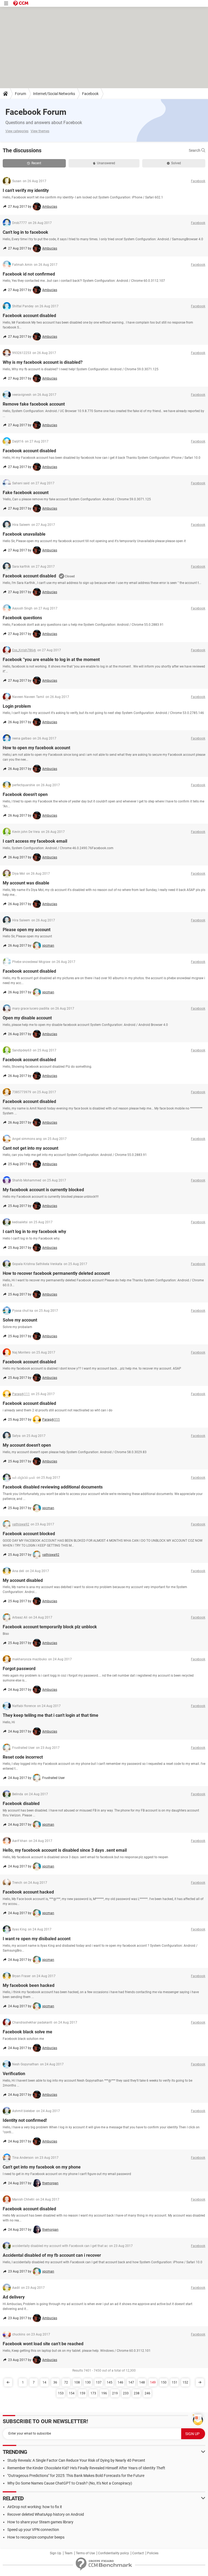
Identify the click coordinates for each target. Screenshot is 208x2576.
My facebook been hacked (29, 1985)
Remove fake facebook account (34, 404)
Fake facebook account (26, 493)
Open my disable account (27, 1018)
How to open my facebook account (36, 748)
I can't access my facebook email (35, 841)
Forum (20, 94)
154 (72, 2393)
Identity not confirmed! (25, 2120)
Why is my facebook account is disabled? (43, 362)
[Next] (200, 2382)
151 (175, 2382)
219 (115, 2393)
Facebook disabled (21, 1804)
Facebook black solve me (27, 2032)
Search (195, 150)
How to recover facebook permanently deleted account (56, 1273)
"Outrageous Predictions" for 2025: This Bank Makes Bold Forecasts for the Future (76, 2476)
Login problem (17, 706)
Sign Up (56, 2553)
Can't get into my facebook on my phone (42, 2167)
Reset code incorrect (23, 1757)
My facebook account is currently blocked (43, 1190)
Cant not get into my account (30, 1148)
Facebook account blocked (29, 1534)
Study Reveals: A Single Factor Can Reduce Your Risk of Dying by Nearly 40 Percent (76, 2460)
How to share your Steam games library (40, 2522)
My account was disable (26, 883)
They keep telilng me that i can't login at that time (51, 1715)
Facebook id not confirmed (29, 274)
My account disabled (23, 1580)
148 (142, 2382)
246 (147, 2393)
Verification (14, 2074)
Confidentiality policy (113, 2553)
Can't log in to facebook (25, 232)
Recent (36, 163)
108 (77, 2382)
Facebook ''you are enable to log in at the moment (51, 660)
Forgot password (19, 1669)
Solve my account (20, 1320)
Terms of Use (85, 2553)
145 (110, 2382)
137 (99, 2382)
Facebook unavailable (24, 534)
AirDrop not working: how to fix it (35, 2507)
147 (131, 2382)
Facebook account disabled (29, 316)
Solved (176, 163)
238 (137, 2393)
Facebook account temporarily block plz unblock (50, 1627)
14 (44, 2382)
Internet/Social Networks (54, 94)
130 (88, 2382)
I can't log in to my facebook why (34, 1232)
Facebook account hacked (28, 1892)
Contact (138, 2553)
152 (185, 2382)
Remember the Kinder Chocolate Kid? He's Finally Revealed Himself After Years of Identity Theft (86, 2468)
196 (104, 2393)
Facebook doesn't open (25, 794)
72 (66, 2382)
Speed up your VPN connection (33, 2530)
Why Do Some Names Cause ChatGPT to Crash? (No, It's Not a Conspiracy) (70, 2483)
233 (126, 2393)
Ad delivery (14, 2297)
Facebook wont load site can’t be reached (43, 2344)
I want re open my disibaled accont (37, 1939)
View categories (17, 131)
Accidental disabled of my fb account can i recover (52, 2255)
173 (93, 2393)
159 (82, 2393)
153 (61, 2393)
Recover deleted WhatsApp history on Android (46, 2514)
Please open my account (27, 930)
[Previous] (8, 2382)
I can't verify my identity (26, 190)
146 (120, 2382)
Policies (153, 2553)
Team (69, 2553)
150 (164, 2382)
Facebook (90, 94)
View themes (40, 131)
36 (55, 2382)
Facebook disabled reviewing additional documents (53, 1487)
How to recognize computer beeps (36, 2537)
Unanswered (106, 163)
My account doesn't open (27, 1445)
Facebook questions (22, 618)
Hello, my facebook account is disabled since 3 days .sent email (65, 1850)
